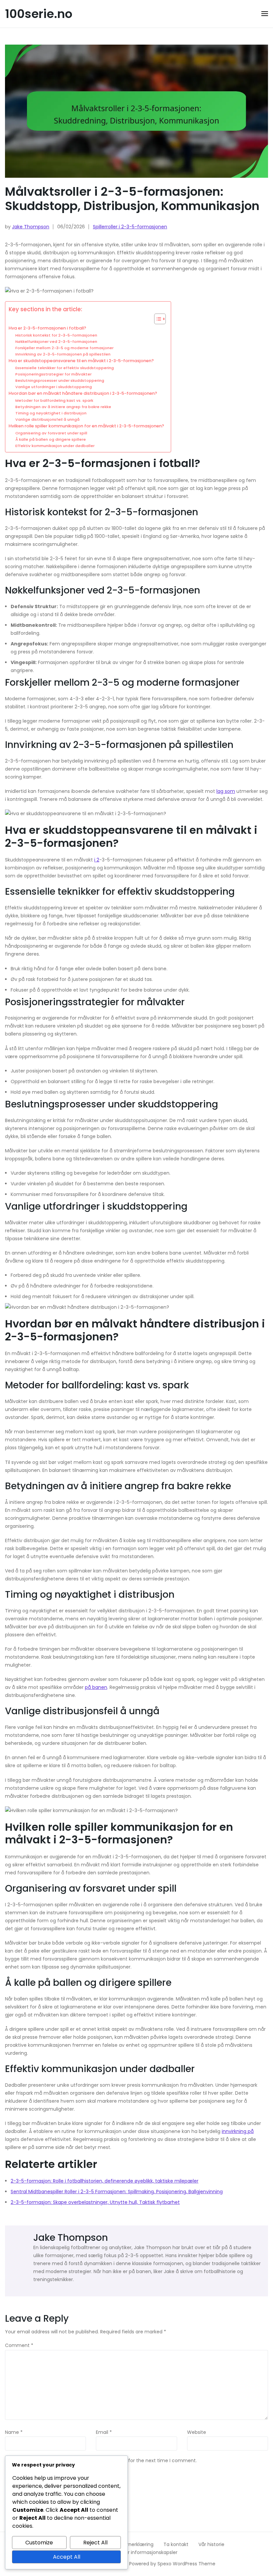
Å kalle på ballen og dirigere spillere (51, 439)
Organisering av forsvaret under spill (51, 433)
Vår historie (211, 2544)
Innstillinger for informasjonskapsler (136, 2552)
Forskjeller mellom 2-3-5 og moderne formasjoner (64, 348)
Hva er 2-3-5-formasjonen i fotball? (47, 328)
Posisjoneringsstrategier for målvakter (53, 374)
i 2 (97, 860)
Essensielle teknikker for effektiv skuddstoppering (65, 368)
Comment (19, 2346)
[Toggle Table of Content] (157, 319)
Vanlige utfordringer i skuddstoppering (54, 387)
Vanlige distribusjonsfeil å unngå (47, 419)
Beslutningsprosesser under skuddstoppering (60, 380)
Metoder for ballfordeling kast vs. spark (54, 400)
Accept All (67, 2557)
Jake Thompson (31, 227)
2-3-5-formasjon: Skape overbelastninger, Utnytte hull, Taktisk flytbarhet (95, 2202)
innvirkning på (238, 2131)
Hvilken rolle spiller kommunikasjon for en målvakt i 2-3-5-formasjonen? (86, 426)
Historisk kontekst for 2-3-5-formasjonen (56, 335)
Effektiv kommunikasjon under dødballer (55, 446)
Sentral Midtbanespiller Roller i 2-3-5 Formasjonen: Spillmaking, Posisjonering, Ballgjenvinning (117, 2192)
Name (14, 2433)
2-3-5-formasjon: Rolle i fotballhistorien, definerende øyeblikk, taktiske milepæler (105, 2181)
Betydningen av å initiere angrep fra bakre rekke (63, 407)
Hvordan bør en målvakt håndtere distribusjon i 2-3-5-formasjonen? (83, 393)
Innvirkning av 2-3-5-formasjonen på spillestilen (63, 354)
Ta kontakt (176, 2544)
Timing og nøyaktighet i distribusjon (51, 413)
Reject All (95, 2543)
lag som (226, 791)
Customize (39, 2543)
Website (197, 2433)
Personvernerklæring (130, 2544)
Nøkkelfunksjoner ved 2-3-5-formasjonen (56, 342)
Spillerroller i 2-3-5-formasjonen (130, 227)
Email (104, 2433)
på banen (96, 1687)
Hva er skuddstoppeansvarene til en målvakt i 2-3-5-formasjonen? (81, 361)
